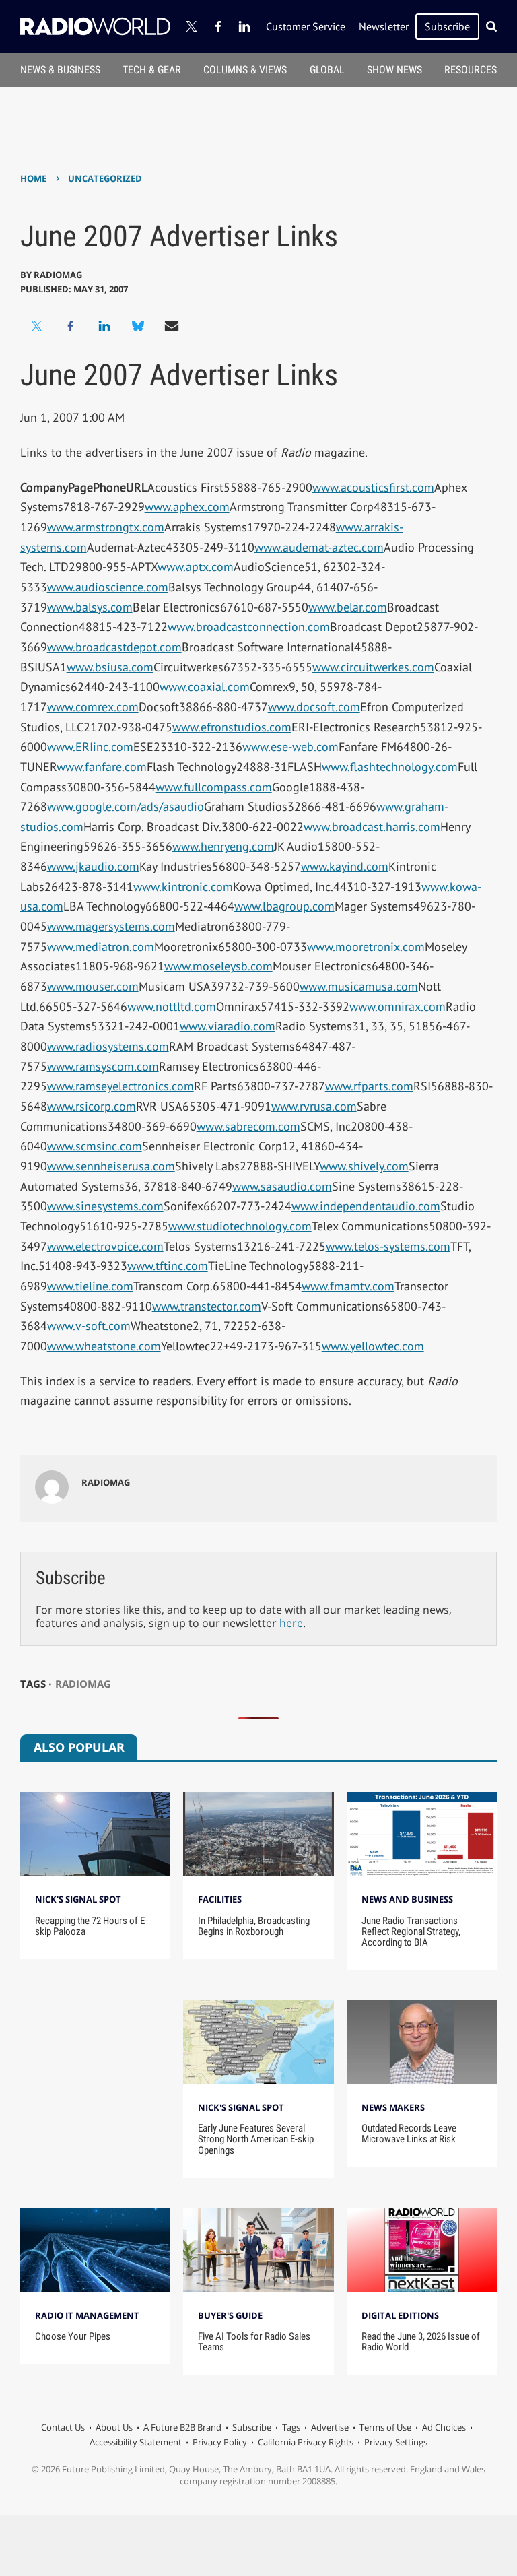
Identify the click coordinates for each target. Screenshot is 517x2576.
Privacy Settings (396, 2442)
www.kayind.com (345, 866)
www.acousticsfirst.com (373, 487)
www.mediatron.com (101, 947)
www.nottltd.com (172, 1006)
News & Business (60, 70)
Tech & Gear (152, 70)
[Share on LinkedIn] (104, 326)
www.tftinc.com (168, 1266)
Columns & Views (245, 70)
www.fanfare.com (102, 767)
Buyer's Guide (230, 2315)
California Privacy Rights (306, 2442)
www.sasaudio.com (282, 1186)
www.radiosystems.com (108, 1046)
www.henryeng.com (223, 846)
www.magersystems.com (111, 926)
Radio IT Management (87, 2315)
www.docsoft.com (314, 707)
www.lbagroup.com (284, 906)
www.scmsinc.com (95, 1146)
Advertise (330, 2427)
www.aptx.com (196, 567)
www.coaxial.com (205, 687)
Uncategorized (105, 178)
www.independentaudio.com (366, 1206)
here (291, 1623)
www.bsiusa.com (110, 667)
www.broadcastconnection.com (249, 627)
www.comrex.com (93, 707)
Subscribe (447, 26)
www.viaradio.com (228, 1026)
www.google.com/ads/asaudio (126, 806)
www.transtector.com (207, 1306)
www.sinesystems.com (105, 1206)
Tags (291, 2427)
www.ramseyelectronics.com (120, 1086)
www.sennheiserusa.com (111, 1166)
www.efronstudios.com (232, 727)
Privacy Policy (220, 2442)
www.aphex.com (187, 507)
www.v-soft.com (89, 1326)
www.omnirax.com (398, 1006)
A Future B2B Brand (182, 2427)
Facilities (220, 1899)
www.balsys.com (90, 607)
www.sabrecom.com (248, 1126)
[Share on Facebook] (71, 326)
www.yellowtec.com (373, 1346)
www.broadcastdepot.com (114, 647)
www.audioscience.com (108, 587)
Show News (394, 70)
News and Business (407, 1899)
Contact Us (63, 2427)
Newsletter (384, 26)
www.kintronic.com (183, 887)
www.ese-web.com (290, 747)
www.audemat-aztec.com (319, 547)
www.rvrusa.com (314, 1106)
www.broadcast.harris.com (372, 827)
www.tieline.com (90, 1286)
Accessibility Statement (136, 2442)
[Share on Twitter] (37, 326)
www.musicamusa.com (359, 986)
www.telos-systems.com (388, 1246)
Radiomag (83, 1684)
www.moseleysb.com (218, 966)
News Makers (393, 2107)
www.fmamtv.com (348, 1286)
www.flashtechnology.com (390, 767)
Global (327, 70)
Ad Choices (444, 2427)
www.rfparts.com (369, 1086)
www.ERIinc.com (90, 747)
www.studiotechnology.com (240, 1226)
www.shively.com (364, 1166)
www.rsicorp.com (92, 1106)
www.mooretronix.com (366, 947)
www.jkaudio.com (93, 866)
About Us (114, 2427)
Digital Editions (400, 2315)
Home (33, 178)
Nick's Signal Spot (78, 1899)
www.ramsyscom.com (103, 1066)
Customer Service (306, 26)
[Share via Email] (172, 326)
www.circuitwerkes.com (373, 667)
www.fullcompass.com (214, 787)
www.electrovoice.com (105, 1246)
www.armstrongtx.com (106, 527)
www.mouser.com (93, 986)
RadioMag (58, 275)
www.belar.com (348, 607)
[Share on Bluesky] (138, 326)
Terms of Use (385, 2427)
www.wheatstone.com (104, 1346)
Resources (471, 70)
